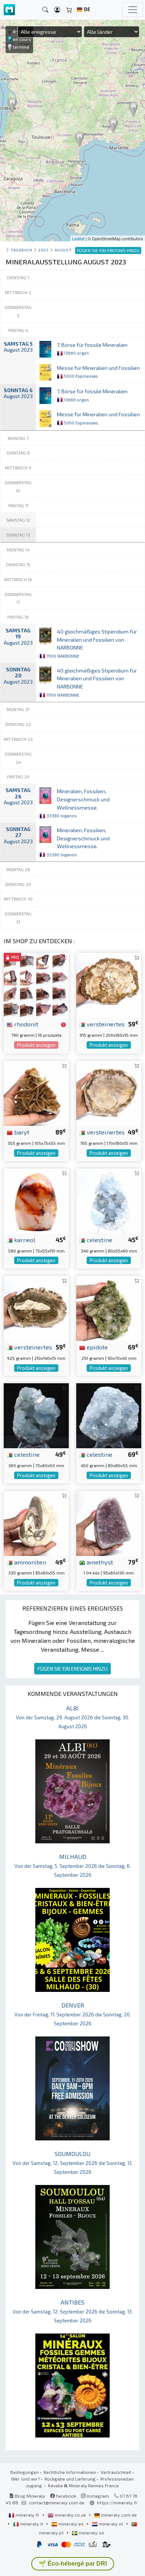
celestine (99, 1240)
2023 (43, 250)
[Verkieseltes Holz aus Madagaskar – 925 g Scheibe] (36, 1307)
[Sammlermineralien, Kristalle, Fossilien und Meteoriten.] (9, 10)
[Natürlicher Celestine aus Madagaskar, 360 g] (36, 1415)
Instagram (97, 2496)
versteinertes (105, 1024)
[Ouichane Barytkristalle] (36, 1093)
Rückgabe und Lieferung (70, 2479)
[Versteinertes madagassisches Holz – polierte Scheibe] (109, 1093)
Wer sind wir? (25, 2479)
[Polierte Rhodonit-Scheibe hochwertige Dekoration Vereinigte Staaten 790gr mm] (36, 985)
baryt (21, 1132)
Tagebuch (21, 250)
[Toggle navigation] (133, 10)
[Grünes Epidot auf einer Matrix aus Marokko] (109, 1307)
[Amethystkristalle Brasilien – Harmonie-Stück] (109, 1522)
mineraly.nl (111, 2524)
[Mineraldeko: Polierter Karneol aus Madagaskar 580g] (36, 1200)
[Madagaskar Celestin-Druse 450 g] (109, 1415)
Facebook (65, 2496)
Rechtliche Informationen (70, 2472)
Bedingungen (25, 2472)
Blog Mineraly (30, 2496)
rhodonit (25, 1024)
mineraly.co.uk (70, 2515)
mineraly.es (71, 2524)
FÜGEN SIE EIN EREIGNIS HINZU (72, 1669)
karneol (24, 1240)
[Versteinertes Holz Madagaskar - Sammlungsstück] (109, 985)
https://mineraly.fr (117, 2502)
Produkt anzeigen (36, 1045)
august (63, 250)
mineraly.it (32, 2524)
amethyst (99, 1562)
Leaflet (78, 238)
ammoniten (29, 1562)
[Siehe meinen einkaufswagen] (69, 10)
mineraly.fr (28, 2515)
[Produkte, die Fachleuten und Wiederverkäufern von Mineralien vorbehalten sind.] (63, 1025)
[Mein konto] (57, 10)
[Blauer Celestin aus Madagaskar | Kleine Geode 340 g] (109, 1200)
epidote (96, 1347)
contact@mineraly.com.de (57, 2502)
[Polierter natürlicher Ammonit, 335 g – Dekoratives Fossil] (36, 1522)
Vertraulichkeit (116, 2472)
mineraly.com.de (118, 2515)
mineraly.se (91, 2533)
